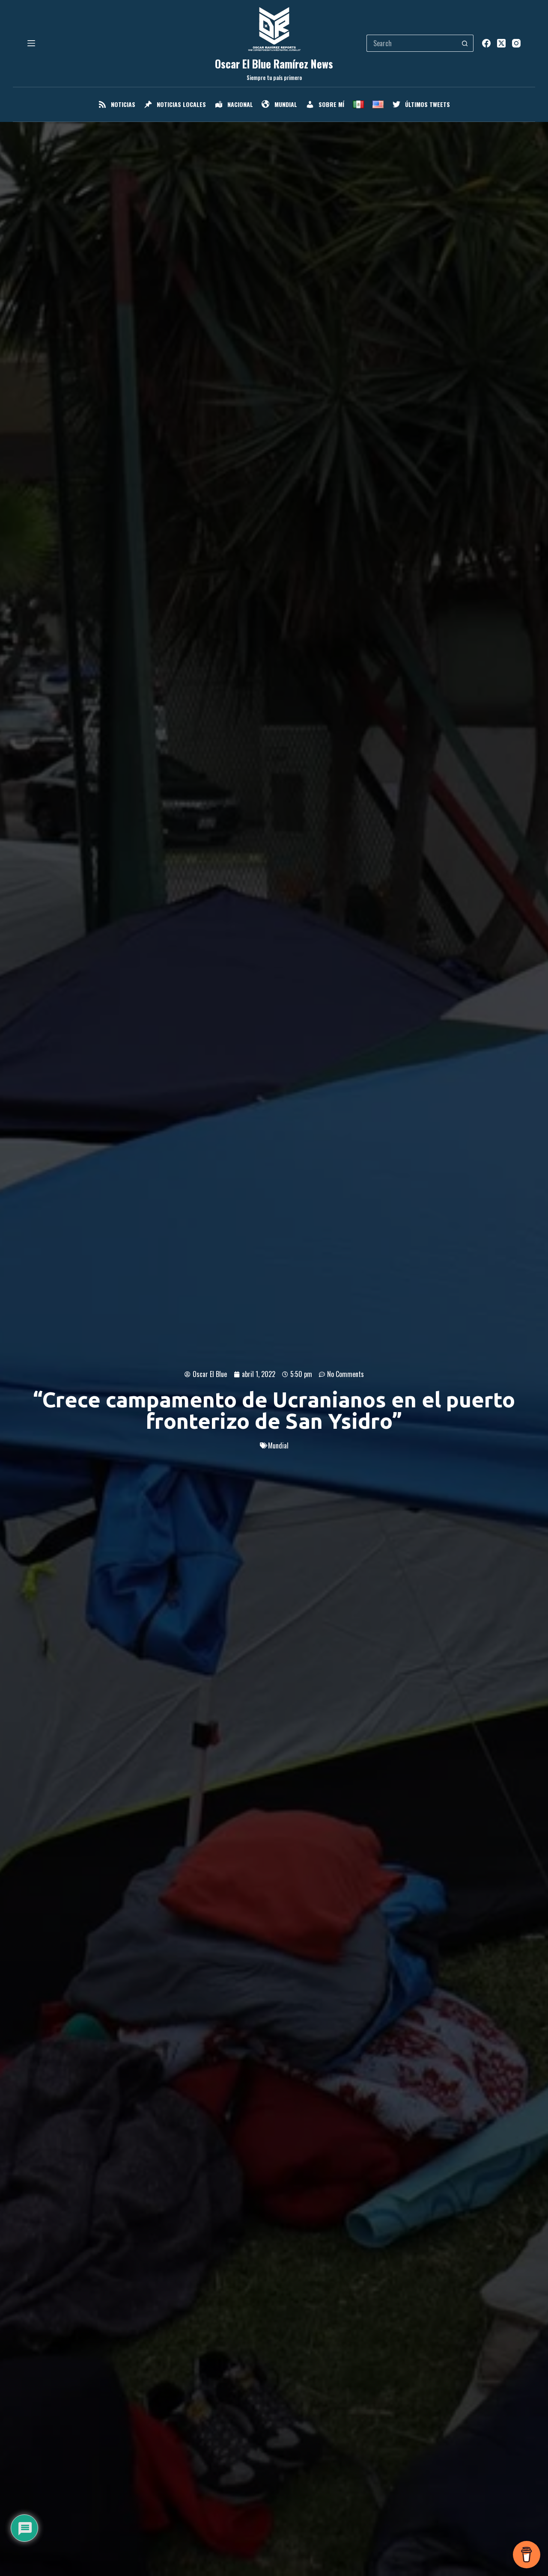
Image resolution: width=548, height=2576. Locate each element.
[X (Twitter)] (501, 43)
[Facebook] (486, 43)
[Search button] (465, 43)
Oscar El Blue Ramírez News (274, 64)
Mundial (278, 1445)
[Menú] (31, 43)
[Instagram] (516, 43)
